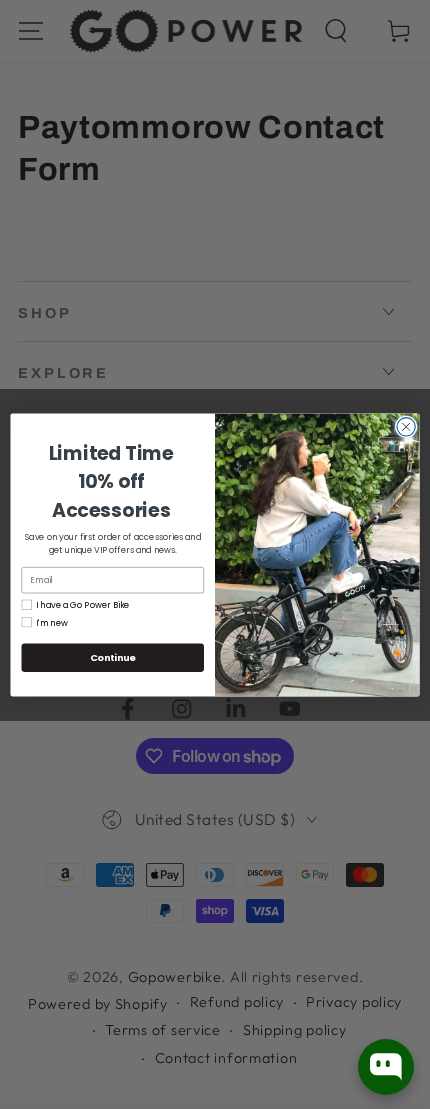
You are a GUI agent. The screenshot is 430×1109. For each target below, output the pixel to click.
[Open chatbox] (386, 1067)
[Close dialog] (406, 426)
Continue (113, 656)
